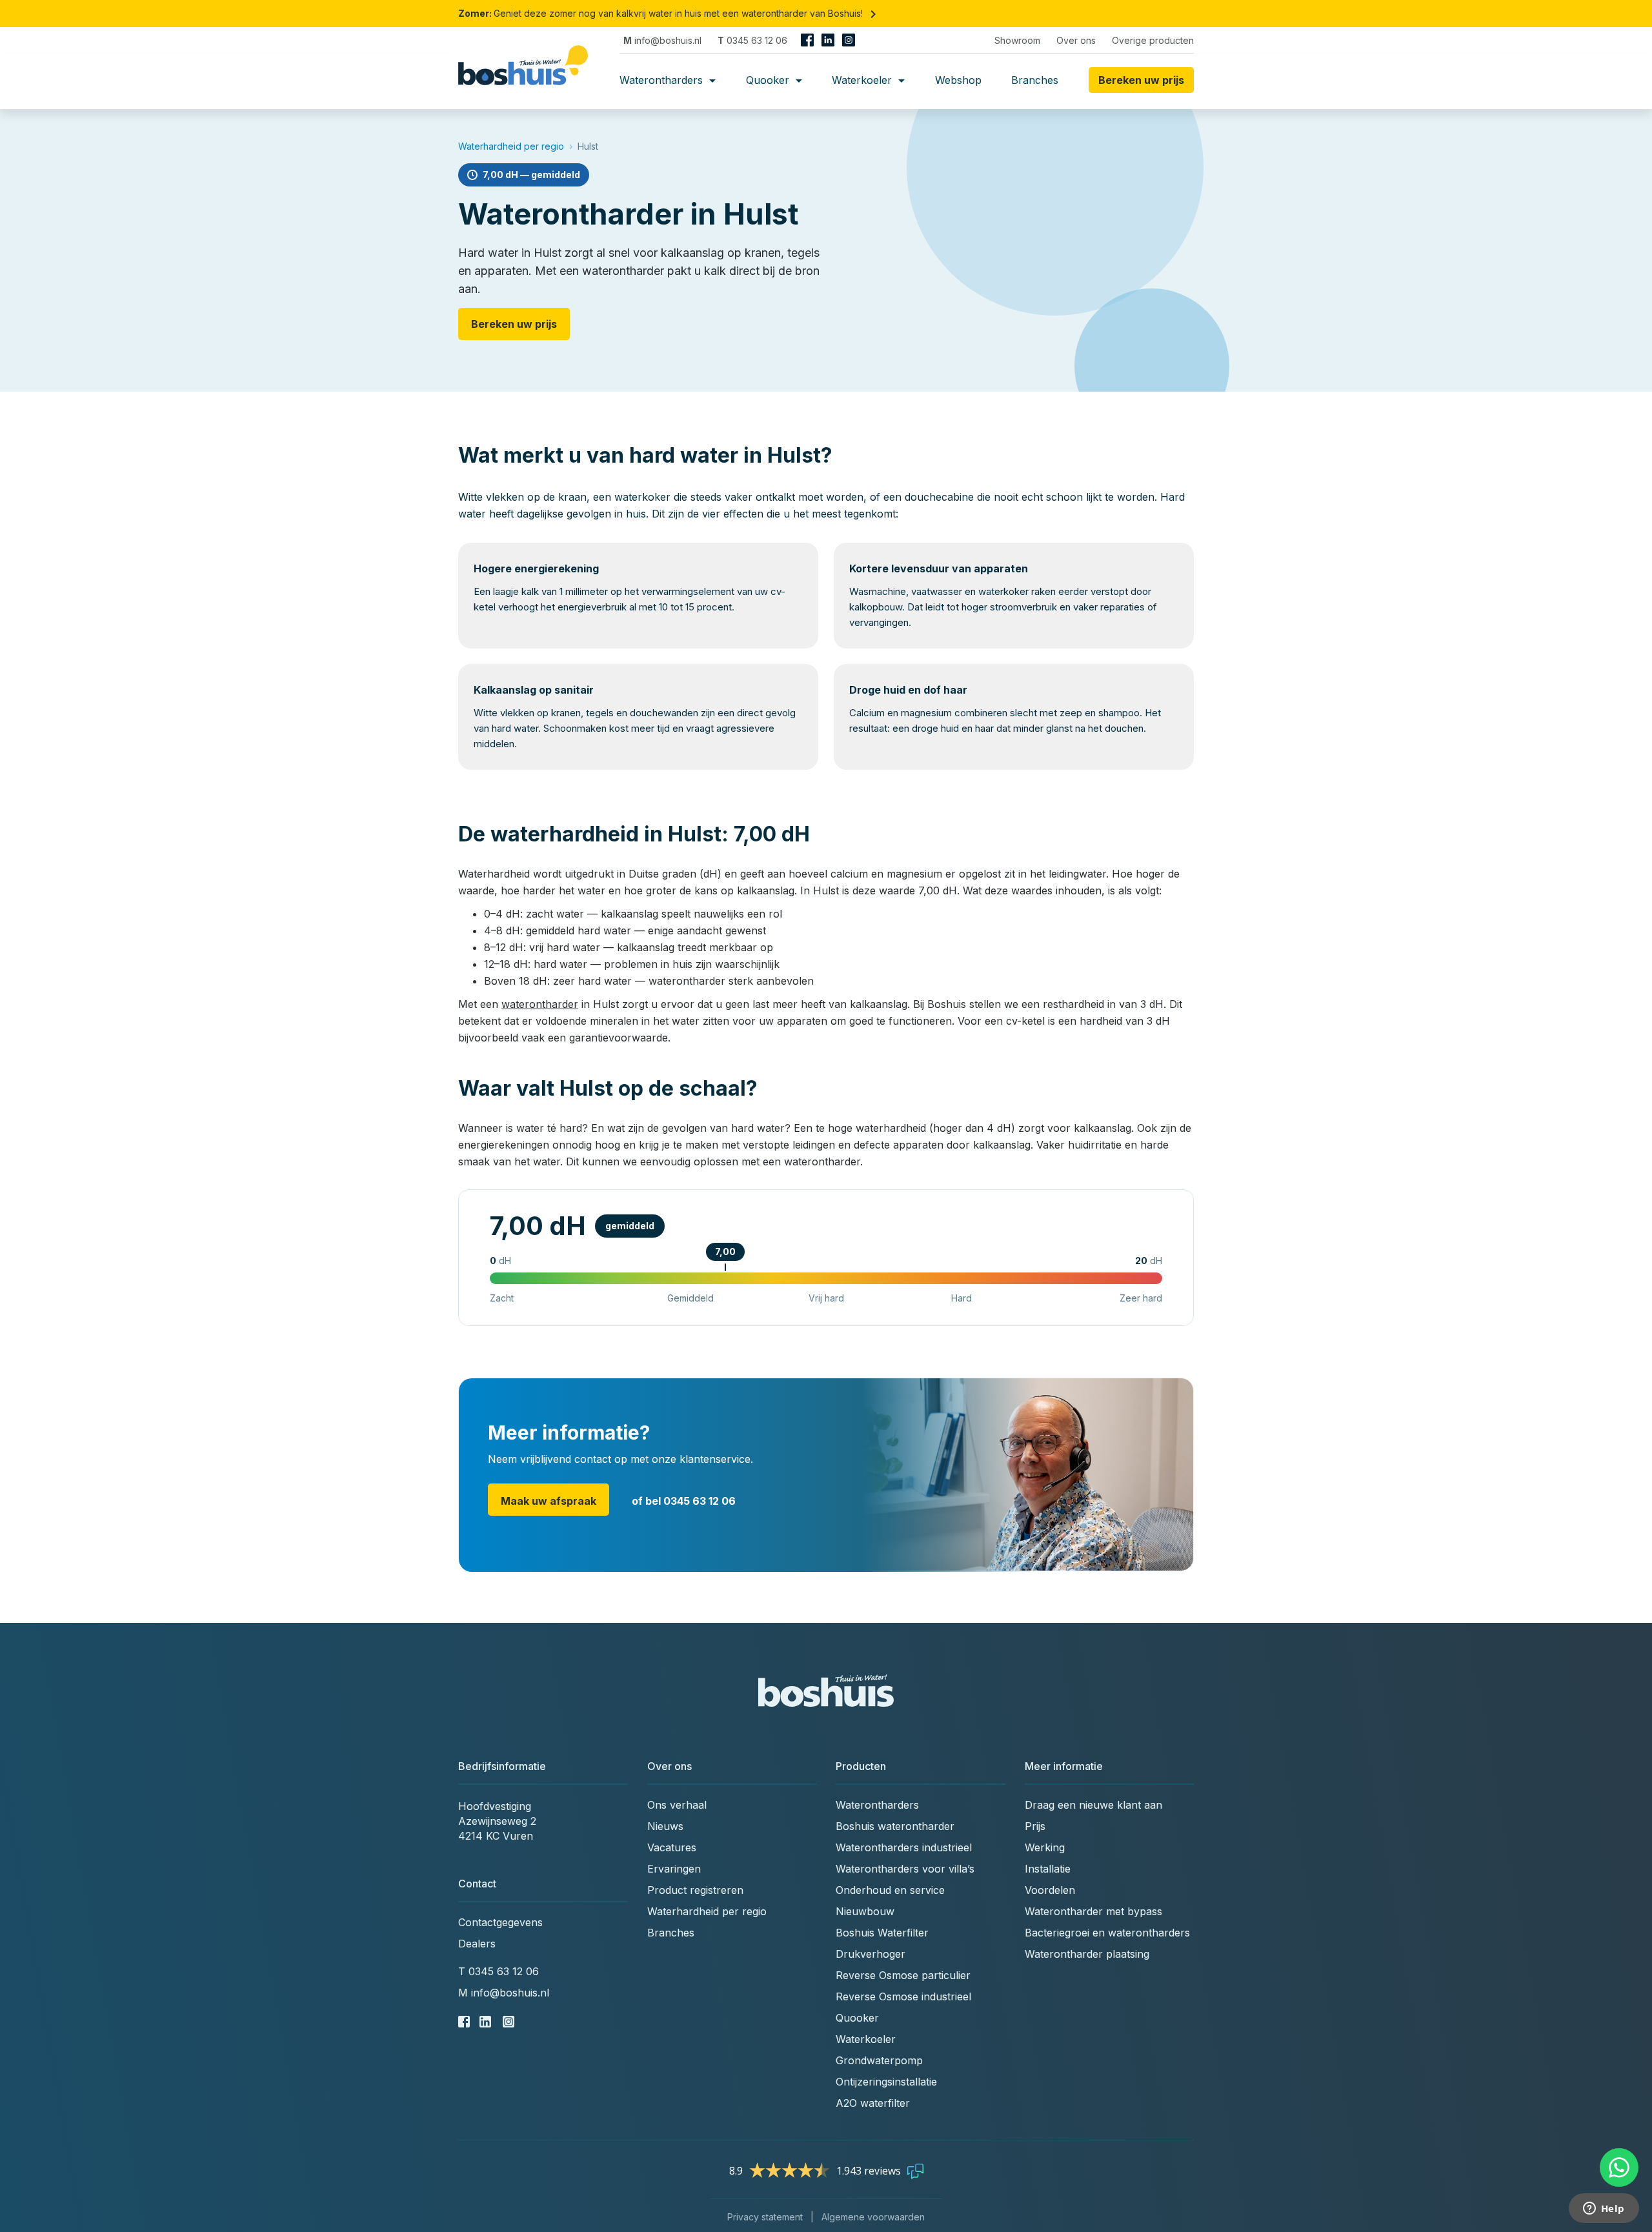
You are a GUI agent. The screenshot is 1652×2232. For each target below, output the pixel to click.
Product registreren (695, 1890)
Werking (1045, 1847)
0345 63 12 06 (752, 40)
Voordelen (1050, 1890)
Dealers (477, 1944)
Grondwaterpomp (879, 2060)
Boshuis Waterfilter (882, 1933)
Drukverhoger (871, 1954)
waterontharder (540, 1004)
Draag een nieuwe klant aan (1093, 1805)
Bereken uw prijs (514, 324)
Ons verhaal (677, 1805)
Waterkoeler (863, 80)
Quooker (769, 80)
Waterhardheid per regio (511, 146)
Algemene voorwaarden (873, 2217)
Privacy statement (765, 2217)
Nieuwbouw (865, 1911)
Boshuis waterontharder (895, 1826)
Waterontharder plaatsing (1087, 1954)
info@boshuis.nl (662, 40)
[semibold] (528, 80)
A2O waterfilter (873, 2103)
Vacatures (672, 1847)
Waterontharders (663, 80)
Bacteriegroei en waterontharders (1107, 1933)
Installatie (1048, 1869)
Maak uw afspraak (549, 1501)
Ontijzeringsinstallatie (886, 2082)
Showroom (1017, 40)
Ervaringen (674, 1869)
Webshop (958, 80)
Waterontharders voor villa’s (905, 1869)
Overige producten (1153, 40)
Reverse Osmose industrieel (903, 1996)
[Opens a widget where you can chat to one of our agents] (1604, 2209)
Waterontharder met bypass (1093, 1911)
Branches (1035, 80)
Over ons (1076, 40)
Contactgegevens (500, 1922)
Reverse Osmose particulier (903, 1975)
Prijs (1035, 1826)
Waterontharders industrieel (904, 1847)
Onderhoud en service (890, 1890)
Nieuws (665, 1826)
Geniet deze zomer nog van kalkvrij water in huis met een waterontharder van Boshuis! (670, 13)
